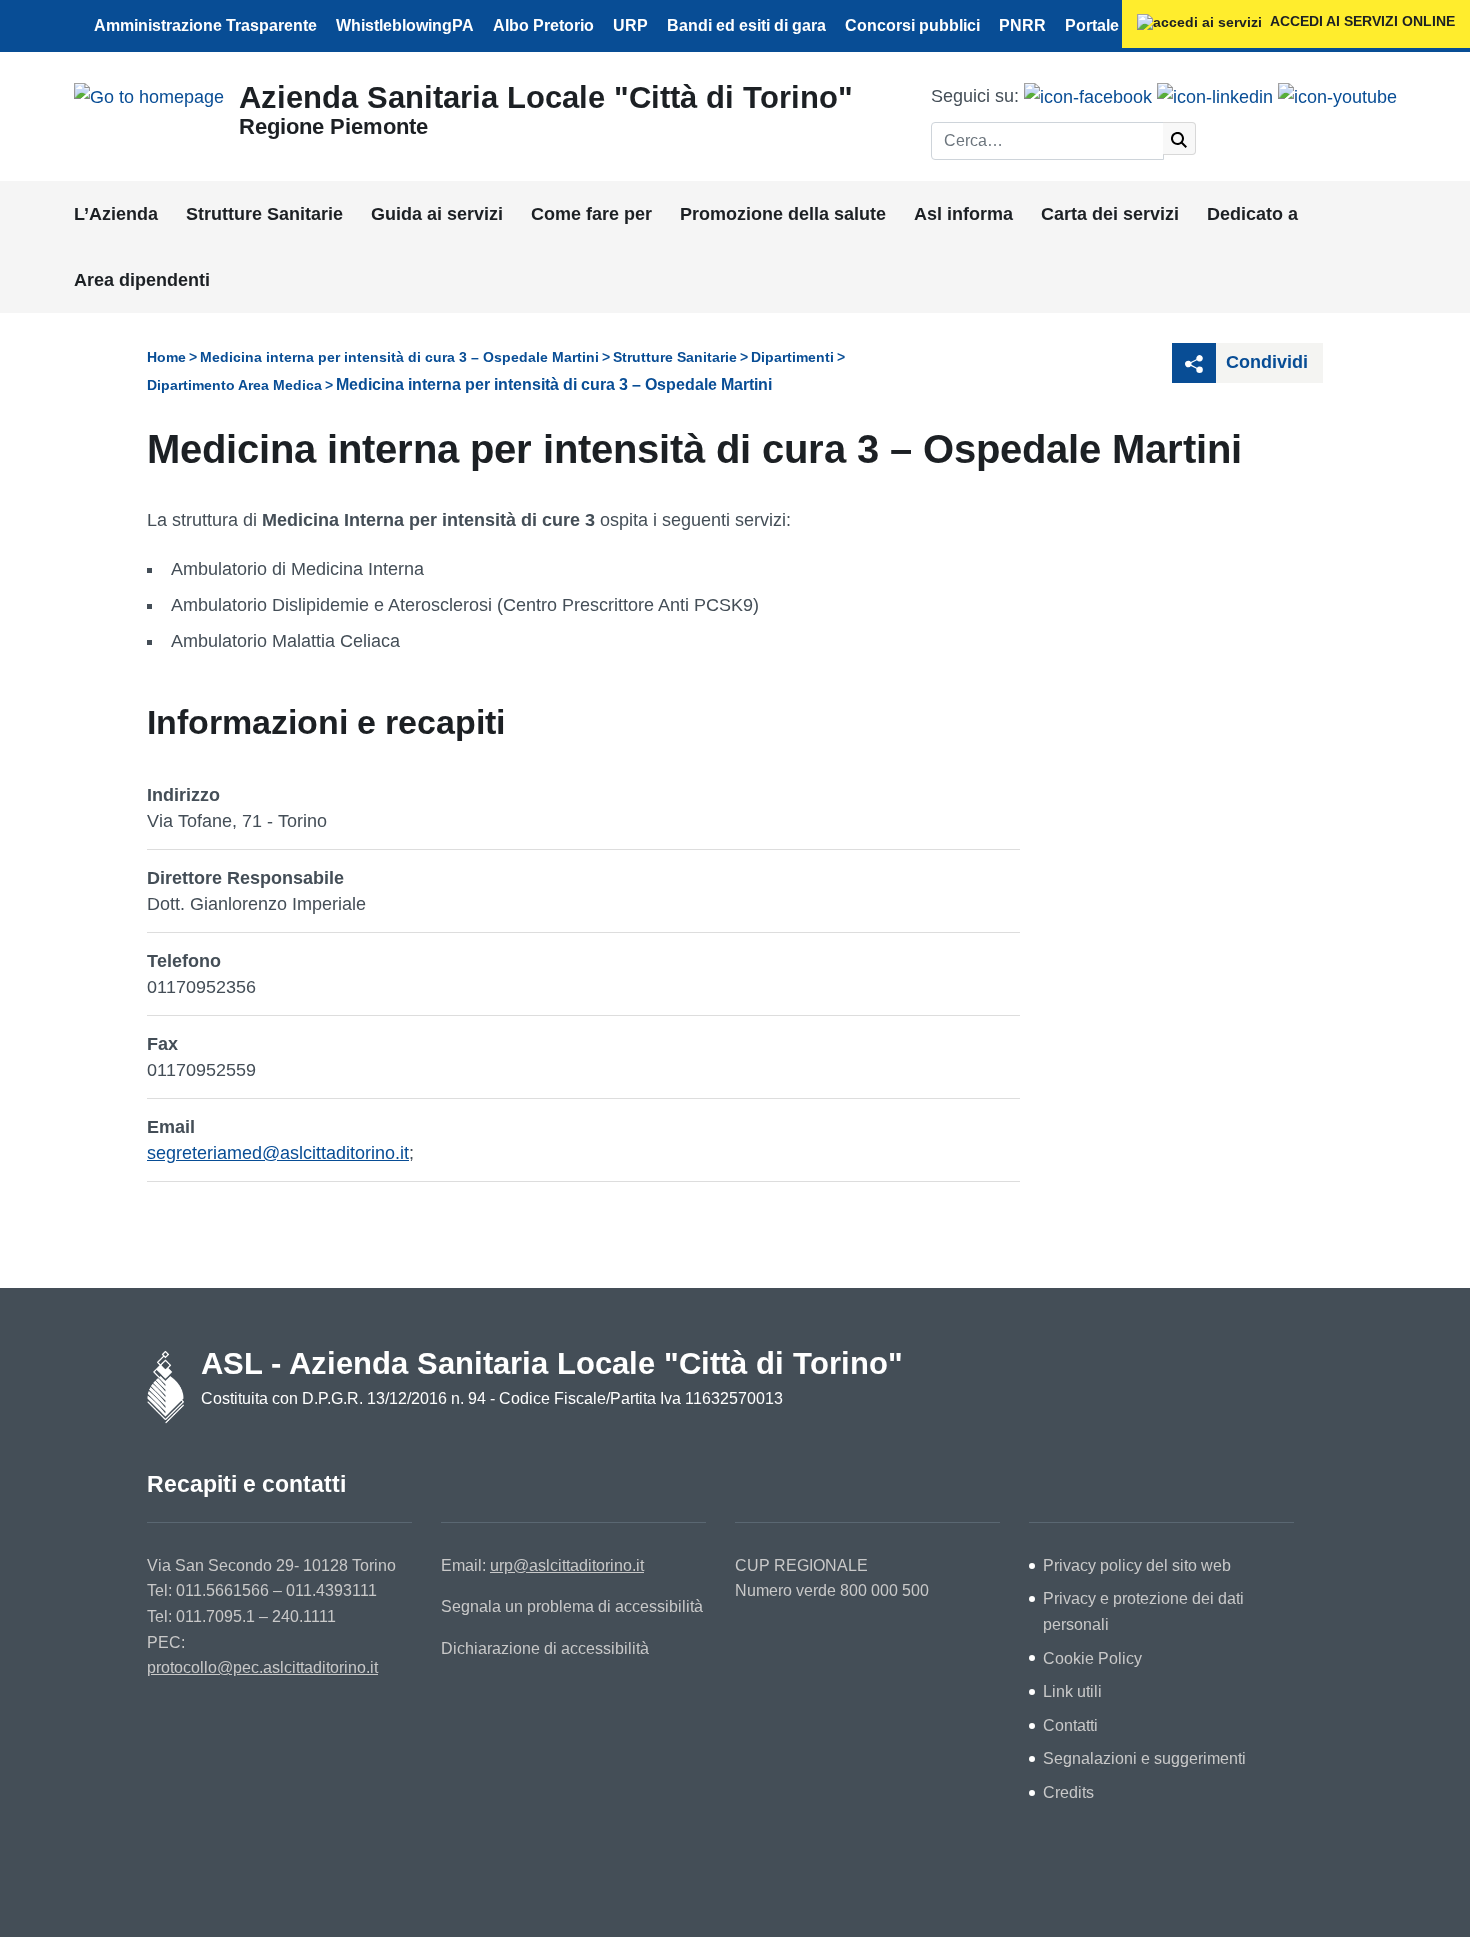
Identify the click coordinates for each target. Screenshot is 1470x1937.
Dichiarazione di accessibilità (545, 1648)
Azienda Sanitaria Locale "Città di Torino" (546, 97)
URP (630, 25)
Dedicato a (1252, 214)
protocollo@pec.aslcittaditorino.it (262, 1667)
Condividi (1264, 362)
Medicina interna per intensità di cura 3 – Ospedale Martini (399, 357)
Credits (1068, 1792)
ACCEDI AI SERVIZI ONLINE (1361, 21)
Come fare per (591, 214)
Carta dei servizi (1110, 214)
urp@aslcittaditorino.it (567, 1565)
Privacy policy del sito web (1137, 1565)
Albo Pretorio (543, 25)
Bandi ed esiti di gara (746, 25)
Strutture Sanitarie (264, 214)
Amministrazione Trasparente (205, 25)
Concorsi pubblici (912, 25)
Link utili (1072, 1691)
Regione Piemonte (333, 126)
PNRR (1022, 25)
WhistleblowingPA (405, 25)
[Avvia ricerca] (1179, 138)
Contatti (1070, 1725)
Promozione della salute (783, 214)
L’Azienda (116, 214)
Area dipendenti (142, 280)
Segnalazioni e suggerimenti (1144, 1758)
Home (166, 357)
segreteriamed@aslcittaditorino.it (278, 1153)
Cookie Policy (1092, 1658)
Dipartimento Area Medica (234, 385)
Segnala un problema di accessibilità (572, 1606)
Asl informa (963, 214)
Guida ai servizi (437, 214)
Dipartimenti (792, 357)
